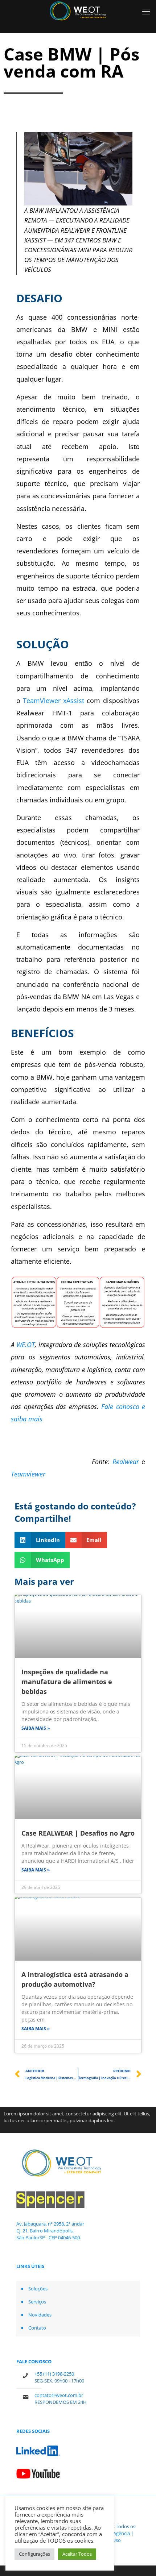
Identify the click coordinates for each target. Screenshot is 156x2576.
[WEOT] (78, 11)
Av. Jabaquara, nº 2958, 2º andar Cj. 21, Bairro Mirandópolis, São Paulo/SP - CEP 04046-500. (50, 2231)
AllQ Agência (117, 2533)
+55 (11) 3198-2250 (54, 2374)
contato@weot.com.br (59, 2395)
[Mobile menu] (146, 11)
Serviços (37, 2302)
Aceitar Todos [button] (77, 2554)
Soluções (38, 2289)
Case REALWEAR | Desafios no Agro (78, 1833)
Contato (37, 2328)
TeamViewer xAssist (54, 701)
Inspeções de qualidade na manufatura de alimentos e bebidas (67, 1682)
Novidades (40, 2315)
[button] (40, 1540)
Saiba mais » (36, 1728)
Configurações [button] (34, 2554)
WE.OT (26, 1345)
